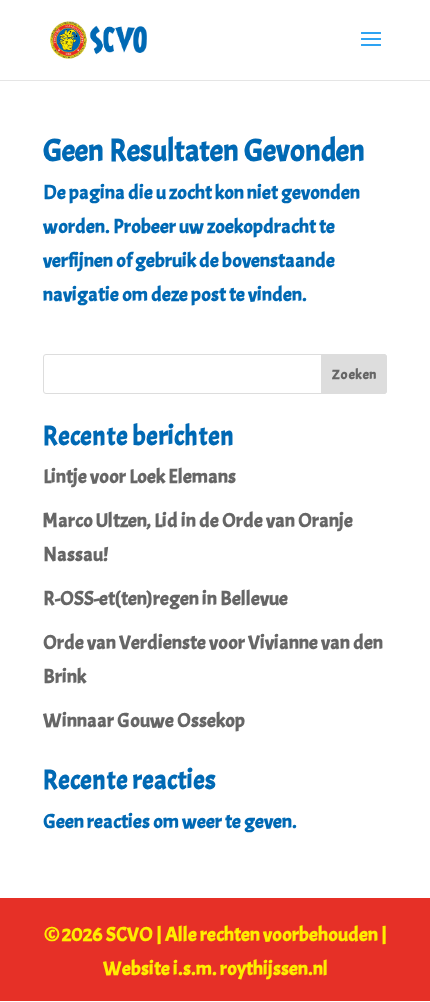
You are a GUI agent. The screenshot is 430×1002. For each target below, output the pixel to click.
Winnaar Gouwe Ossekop (144, 720)
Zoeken (354, 374)
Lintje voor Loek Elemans (139, 476)
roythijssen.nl (274, 968)
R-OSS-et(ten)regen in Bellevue (165, 598)
